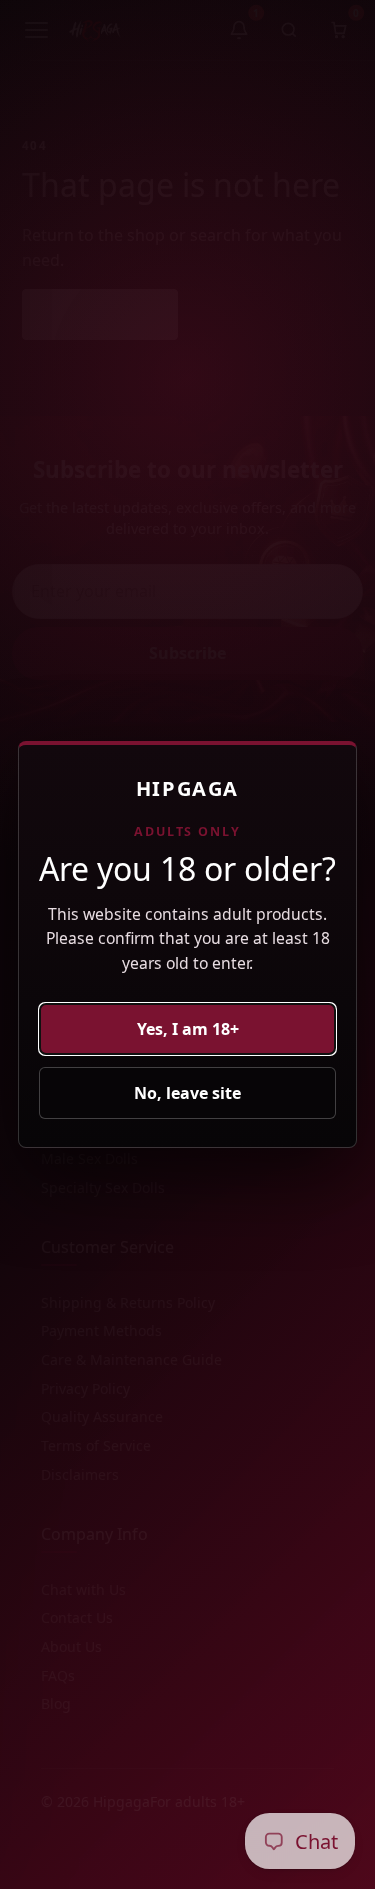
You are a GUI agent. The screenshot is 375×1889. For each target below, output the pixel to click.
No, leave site (187, 1093)
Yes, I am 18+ (188, 1029)
